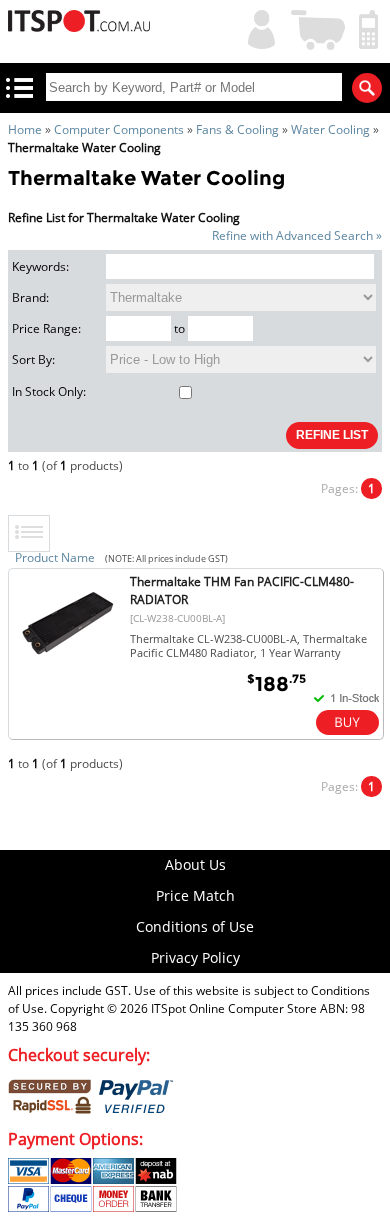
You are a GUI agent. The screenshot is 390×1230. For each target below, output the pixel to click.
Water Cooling (330, 129)
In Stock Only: (49, 391)
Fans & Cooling (237, 129)
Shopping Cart (319, 27)
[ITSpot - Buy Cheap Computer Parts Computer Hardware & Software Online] (79, 23)
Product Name (55, 557)
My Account (257, 27)
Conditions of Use (195, 926)
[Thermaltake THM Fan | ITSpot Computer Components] (68, 668)
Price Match (195, 895)
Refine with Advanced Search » (297, 235)
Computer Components (119, 129)
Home (25, 129)
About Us (195, 864)
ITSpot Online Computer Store (234, 1008)
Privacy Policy (195, 957)
